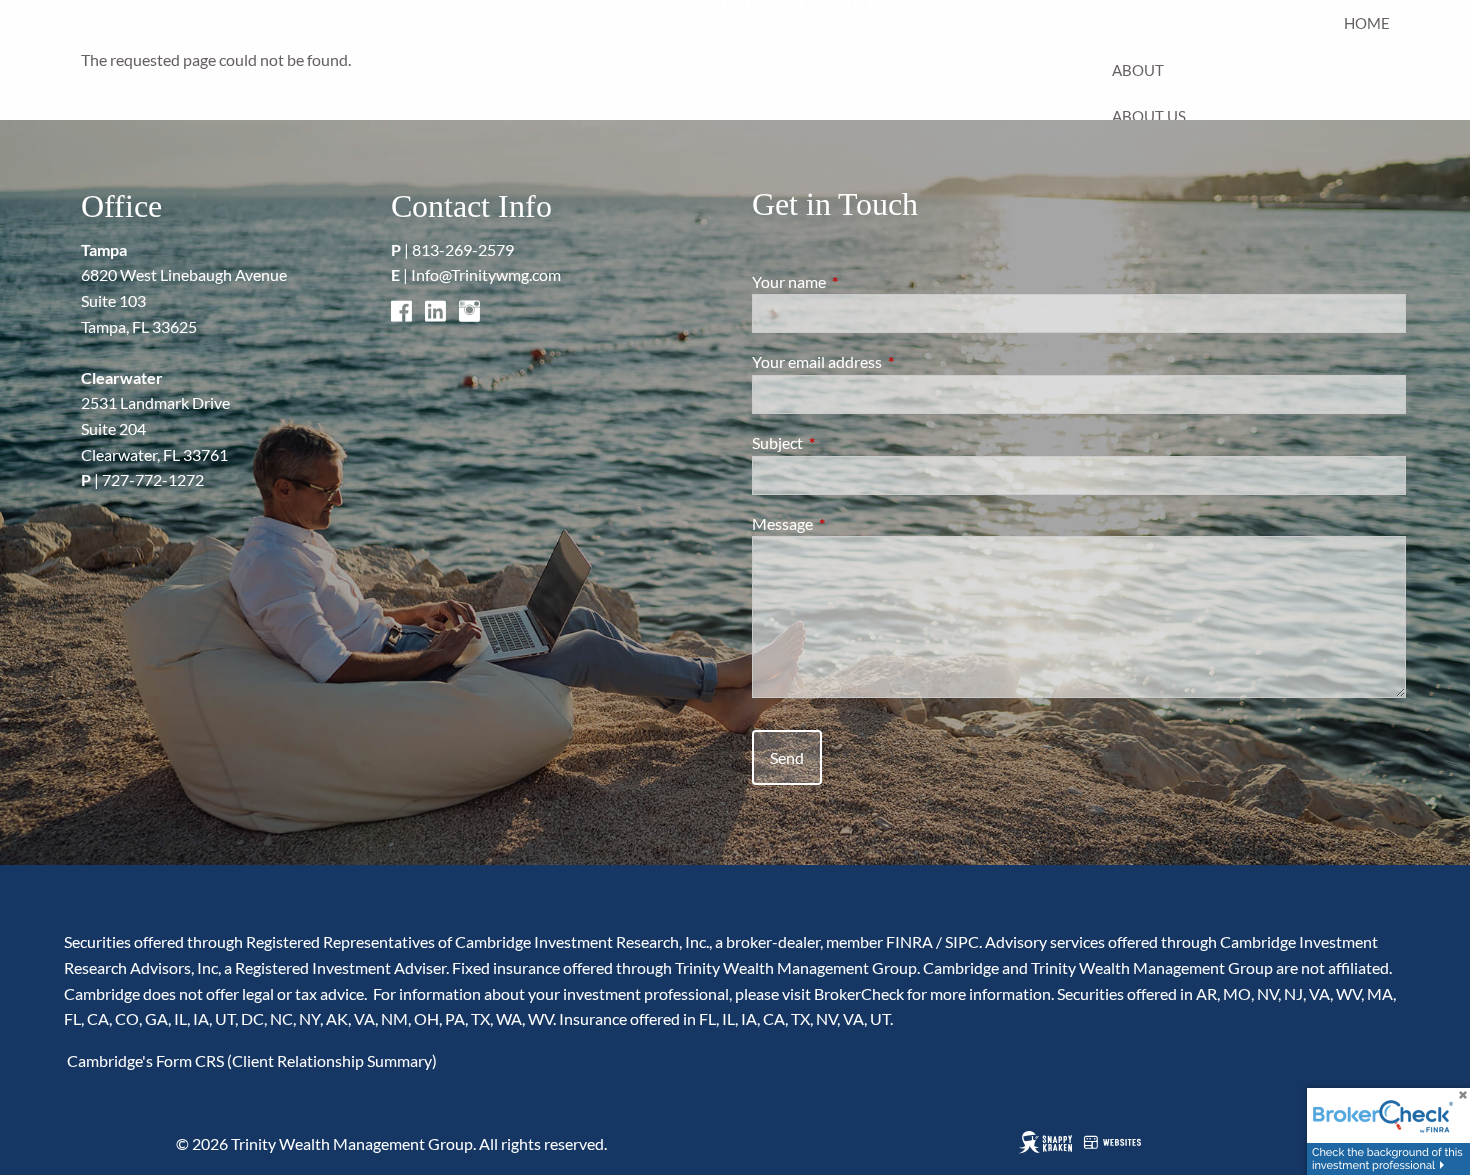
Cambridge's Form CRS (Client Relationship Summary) (250, 1060)
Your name (861, 281)
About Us (1149, 116)
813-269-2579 (463, 249)
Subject (849, 442)
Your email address (889, 361)
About (1138, 70)
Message (854, 523)
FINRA (909, 941)
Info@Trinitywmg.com (486, 274)
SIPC (962, 941)
